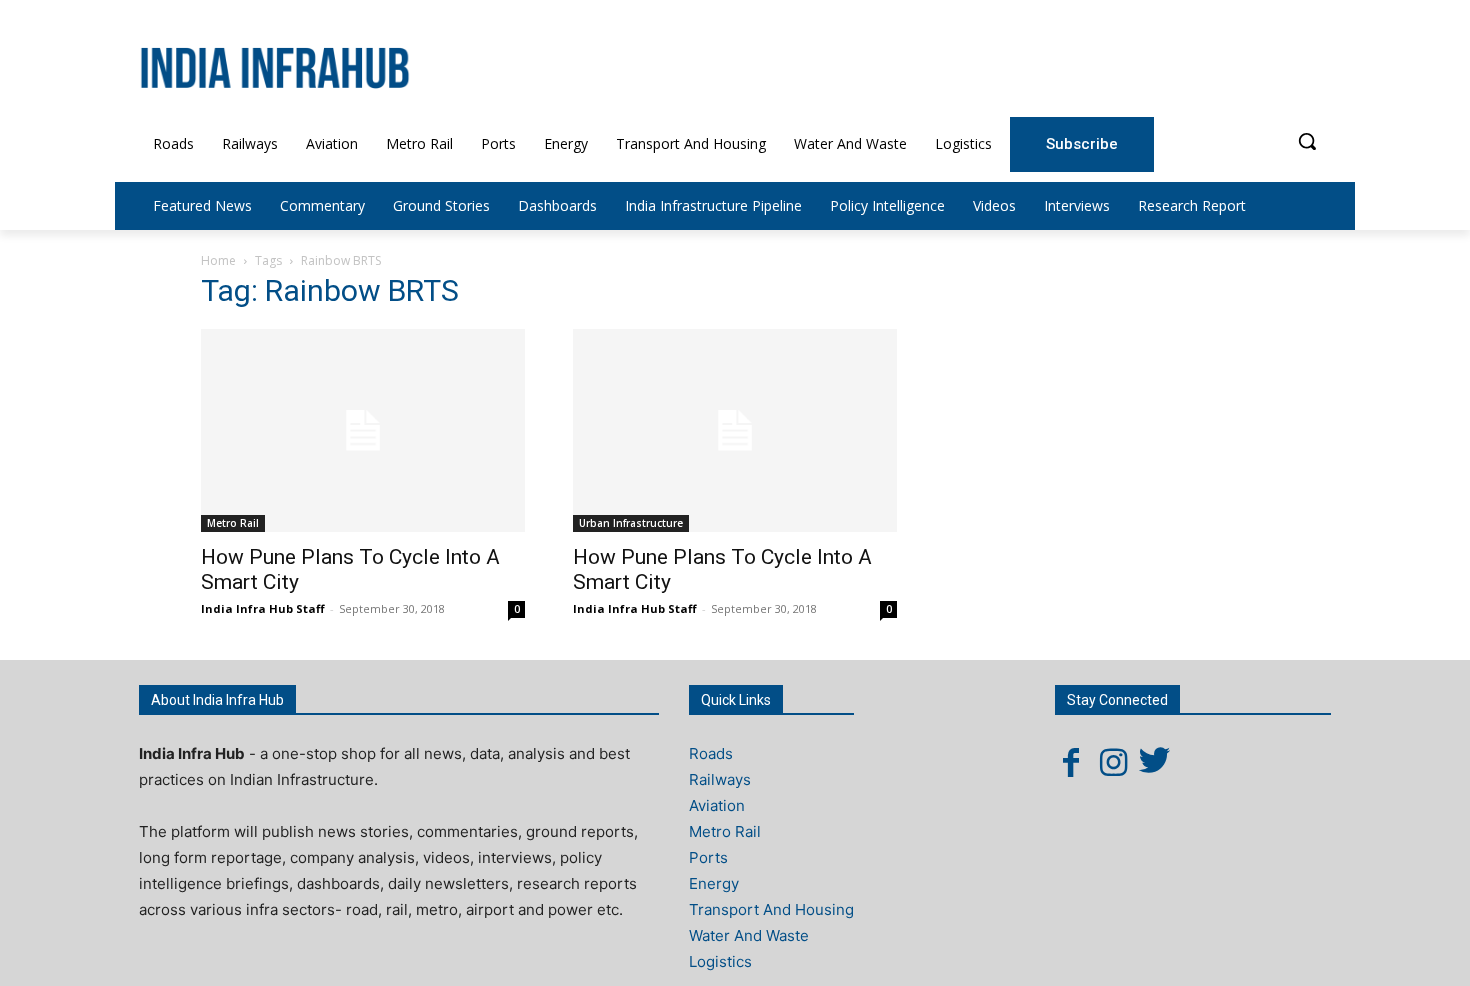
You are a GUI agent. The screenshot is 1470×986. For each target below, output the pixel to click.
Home (218, 260)
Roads (711, 753)
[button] (1307, 141)
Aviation (717, 805)
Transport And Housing (771, 909)
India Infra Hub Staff (263, 608)
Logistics (720, 961)
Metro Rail (233, 523)
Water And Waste (749, 935)
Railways (720, 779)
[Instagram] (1113, 762)
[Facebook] (1071, 762)
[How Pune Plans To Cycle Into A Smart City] (363, 430)
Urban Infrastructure (631, 523)
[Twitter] (1155, 762)
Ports (708, 857)
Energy (714, 883)
